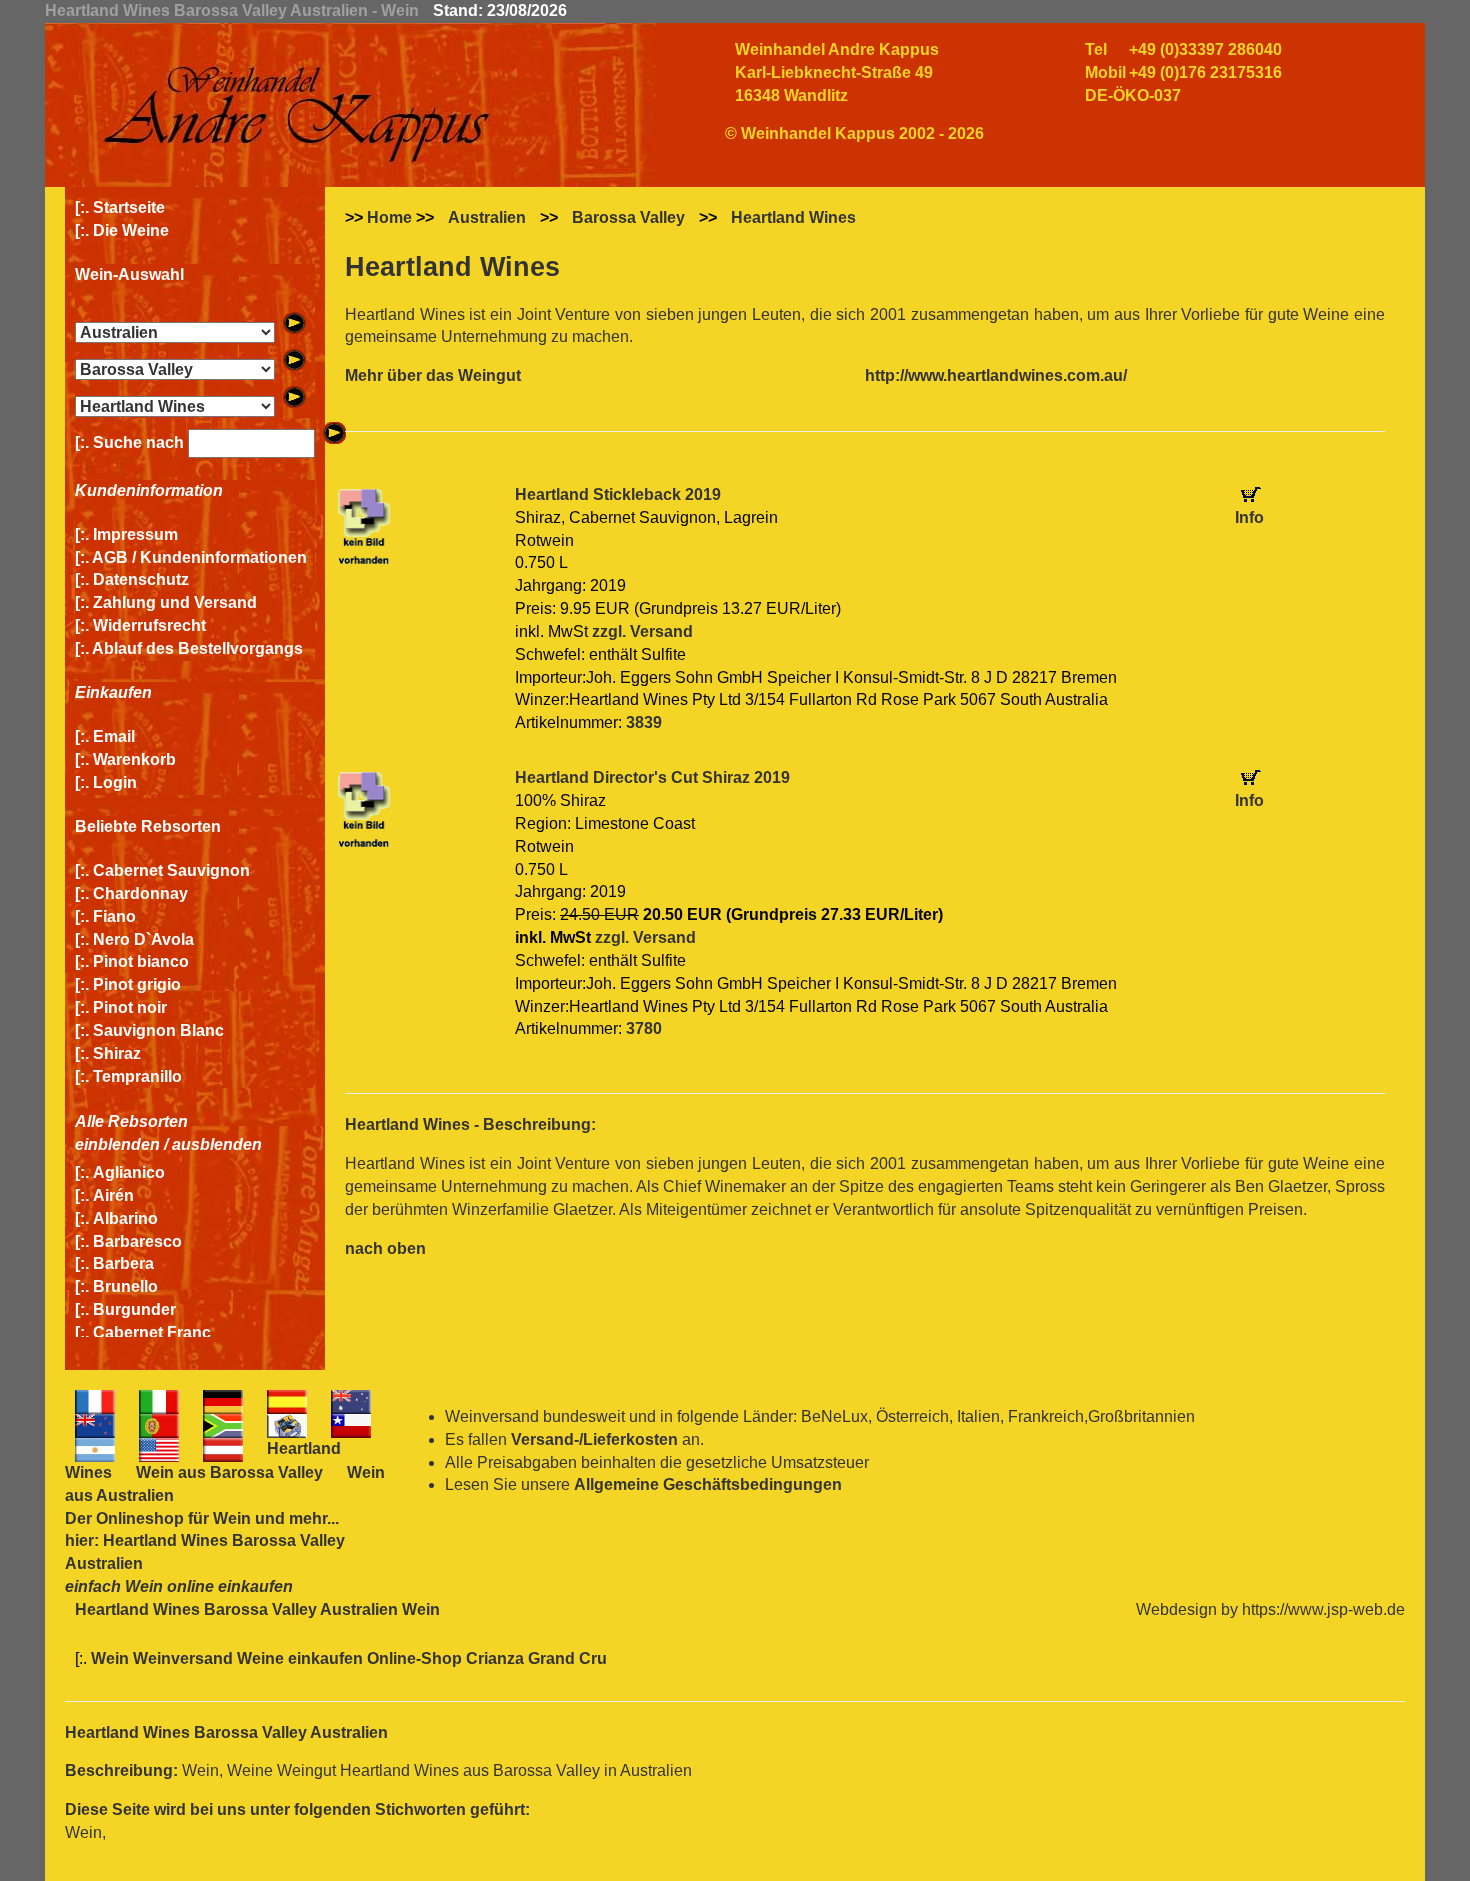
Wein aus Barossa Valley (229, 1472)
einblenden (117, 1144)
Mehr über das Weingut (433, 375)
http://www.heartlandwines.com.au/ (996, 375)
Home (389, 217)
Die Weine (131, 230)
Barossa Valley (628, 217)
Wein (232, 1518)
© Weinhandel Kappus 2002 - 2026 (854, 133)
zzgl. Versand (642, 631)
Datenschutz (141, 579)
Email (114, 736)
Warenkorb (134, 759)
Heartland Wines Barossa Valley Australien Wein (257, 1609)
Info (1249, 517)
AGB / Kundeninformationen (199, 557)
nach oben (385, 1248)
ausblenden (217, 1144)
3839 (644, 722)
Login (115, 782)
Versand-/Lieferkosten (594, 1439)
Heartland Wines (793, 217)
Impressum (135, 534)
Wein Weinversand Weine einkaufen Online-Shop (278, 1658)
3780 (644, 1028)
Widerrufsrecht (149, 625)
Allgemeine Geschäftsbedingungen (708, 1484)
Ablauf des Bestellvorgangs (197, 648)
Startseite (129, 207)
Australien (487, 217)
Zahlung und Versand (175, 602)
